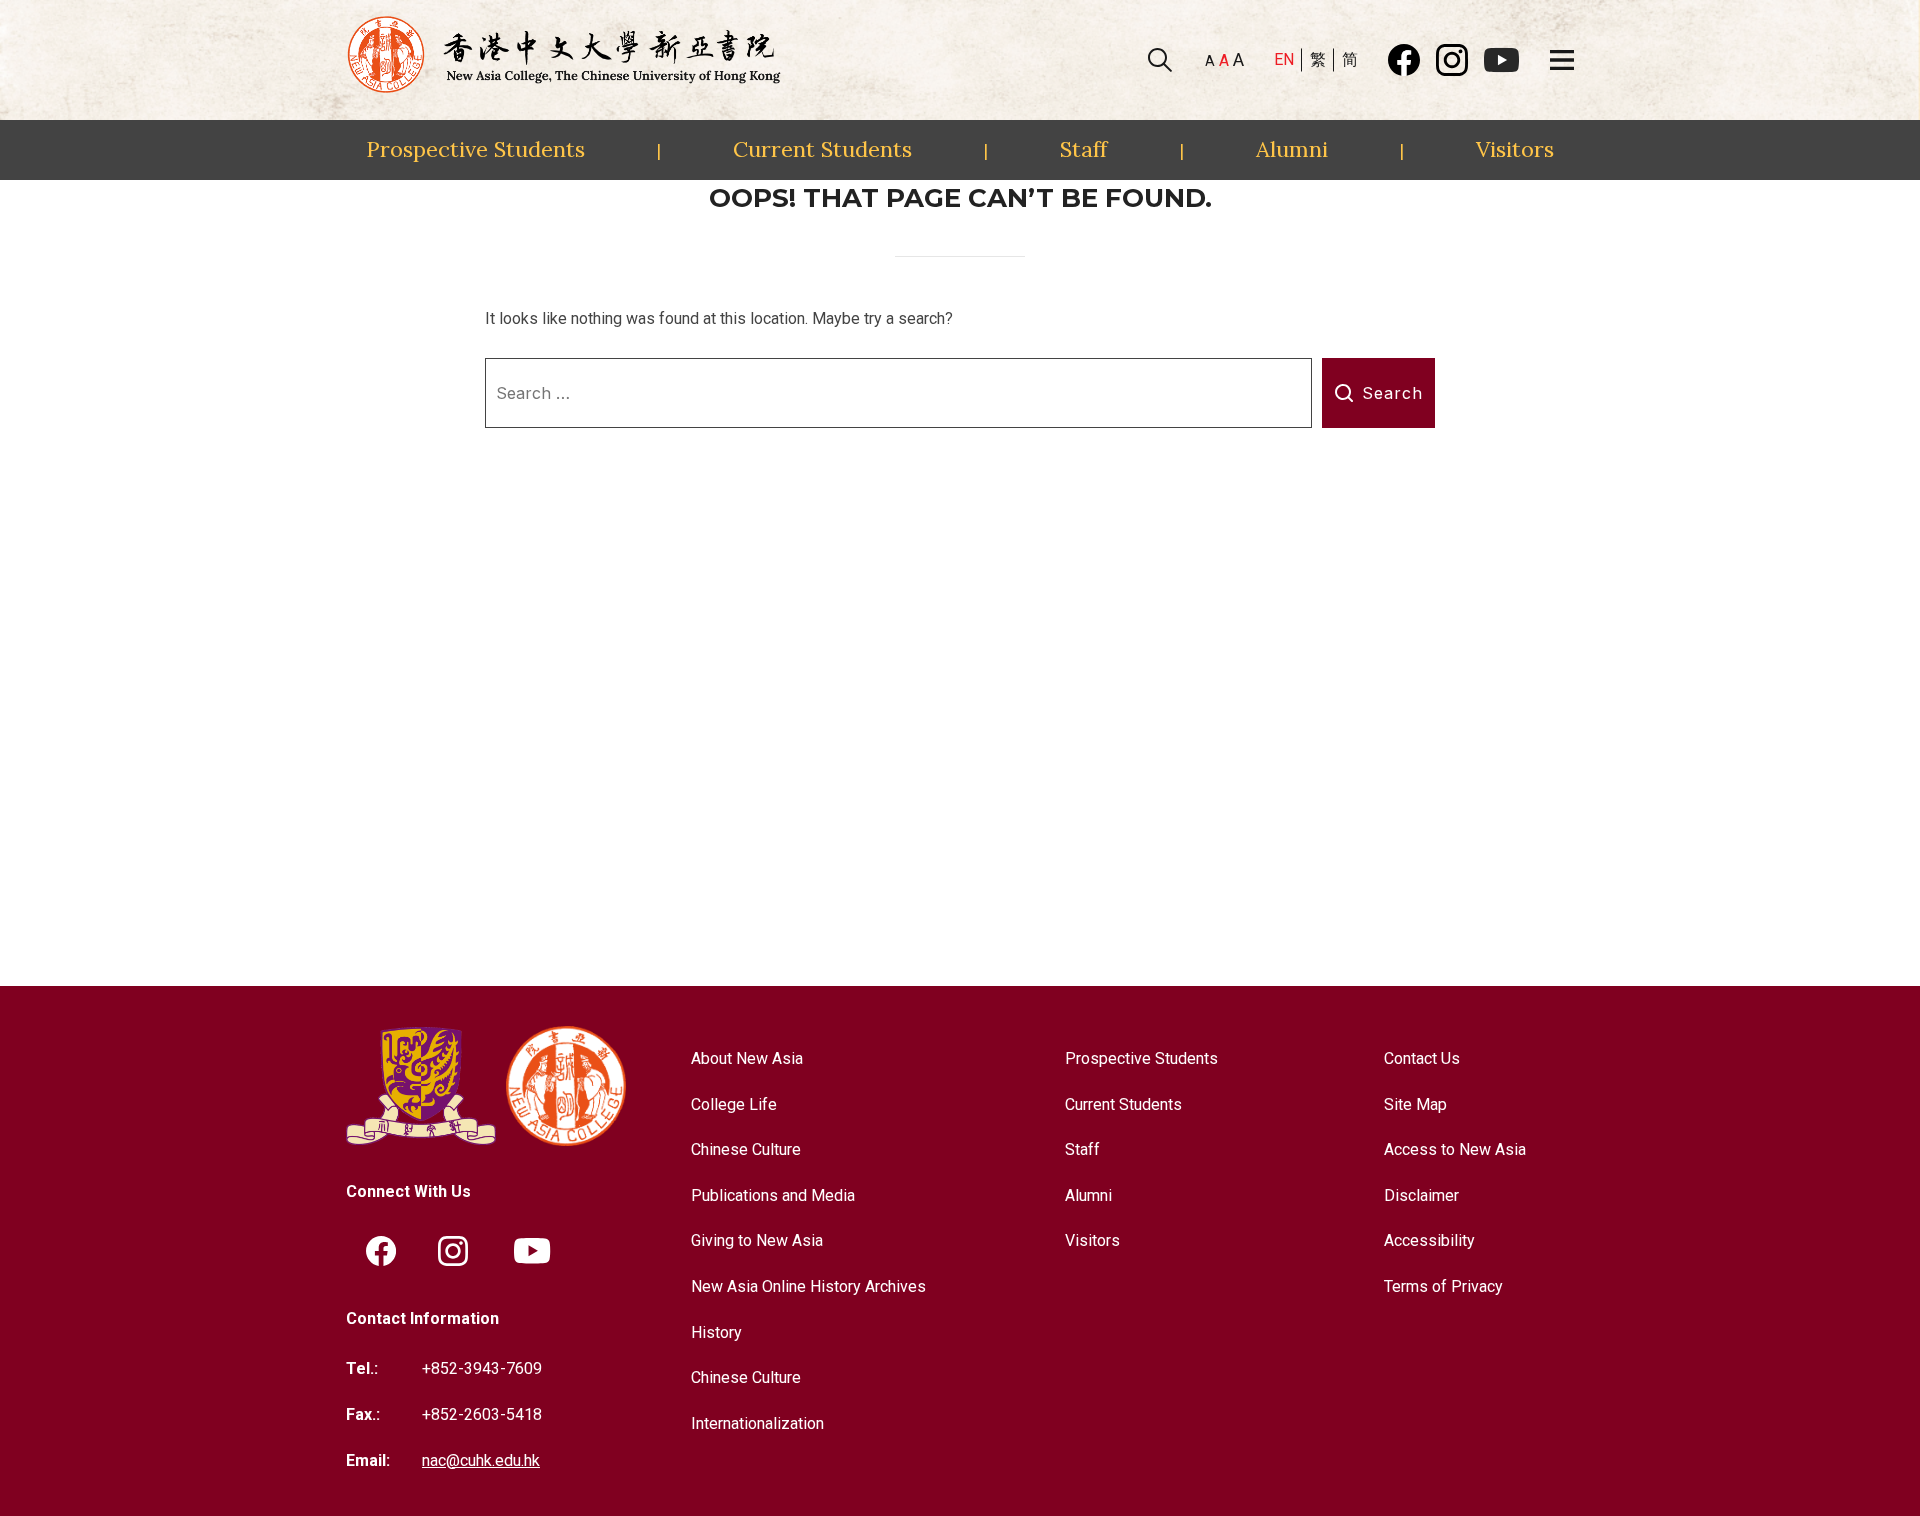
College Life (734, 1104)
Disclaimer (1421, 1195)
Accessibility (1429, 1240)
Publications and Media (773, 1195)
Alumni (1292, 149)
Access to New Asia (1455, 1149)
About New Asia (747, 1058)
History (716, 1332)
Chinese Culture (746, 1149)
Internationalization (757, 1423)
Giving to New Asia (757, 1240)
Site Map (1415, 1104)
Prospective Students (475, 149)
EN (1284, 59)
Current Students (822, 149)
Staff (1083, 149)
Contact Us (1422, 1058)
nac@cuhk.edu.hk (481, 1460)
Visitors (1515, 149)
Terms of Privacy (1443, 1286)
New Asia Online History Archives (808, 1286)
